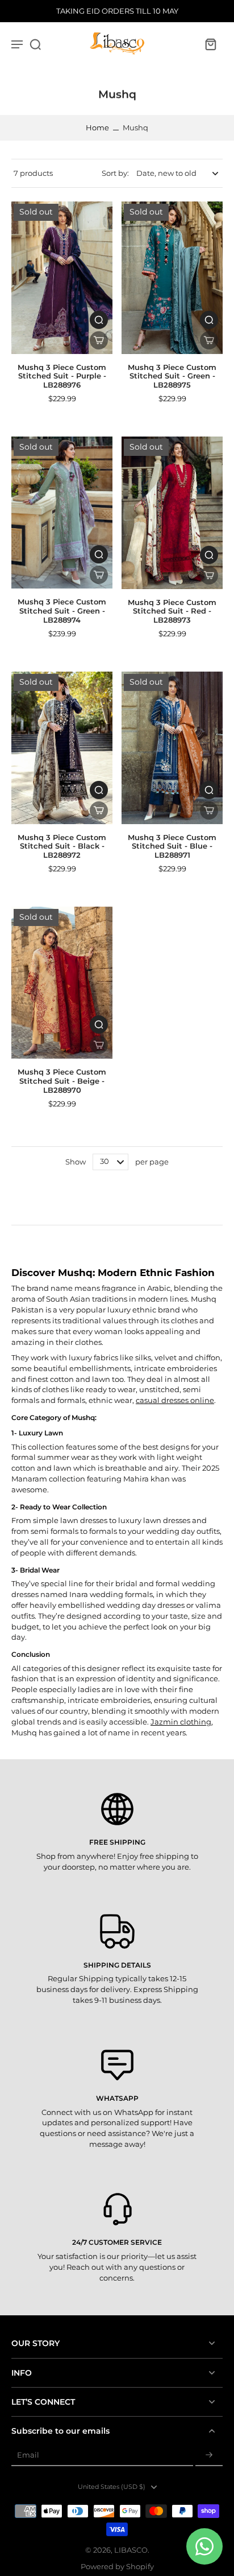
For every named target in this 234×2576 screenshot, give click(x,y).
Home (97, 128)
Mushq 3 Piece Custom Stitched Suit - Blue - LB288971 (172, 846)
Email (28, 2456)
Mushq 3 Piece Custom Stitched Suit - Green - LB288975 (172, 376)
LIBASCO (131, 2550)
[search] (35, 44)
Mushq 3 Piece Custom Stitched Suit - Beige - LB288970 (62, 1081)
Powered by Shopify (117, 2567)
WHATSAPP (117, 2098)
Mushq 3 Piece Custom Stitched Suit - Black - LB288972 (62, 846)
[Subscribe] (209, 2456)
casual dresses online (175, 1400)
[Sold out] (99, 340)
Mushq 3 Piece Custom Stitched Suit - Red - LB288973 (172, 611)
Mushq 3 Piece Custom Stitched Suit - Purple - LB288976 (62, 376)
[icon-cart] (210, 44)
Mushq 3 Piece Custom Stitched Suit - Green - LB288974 (62, 611)
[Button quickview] (99, 320)
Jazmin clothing (181, 1722)
